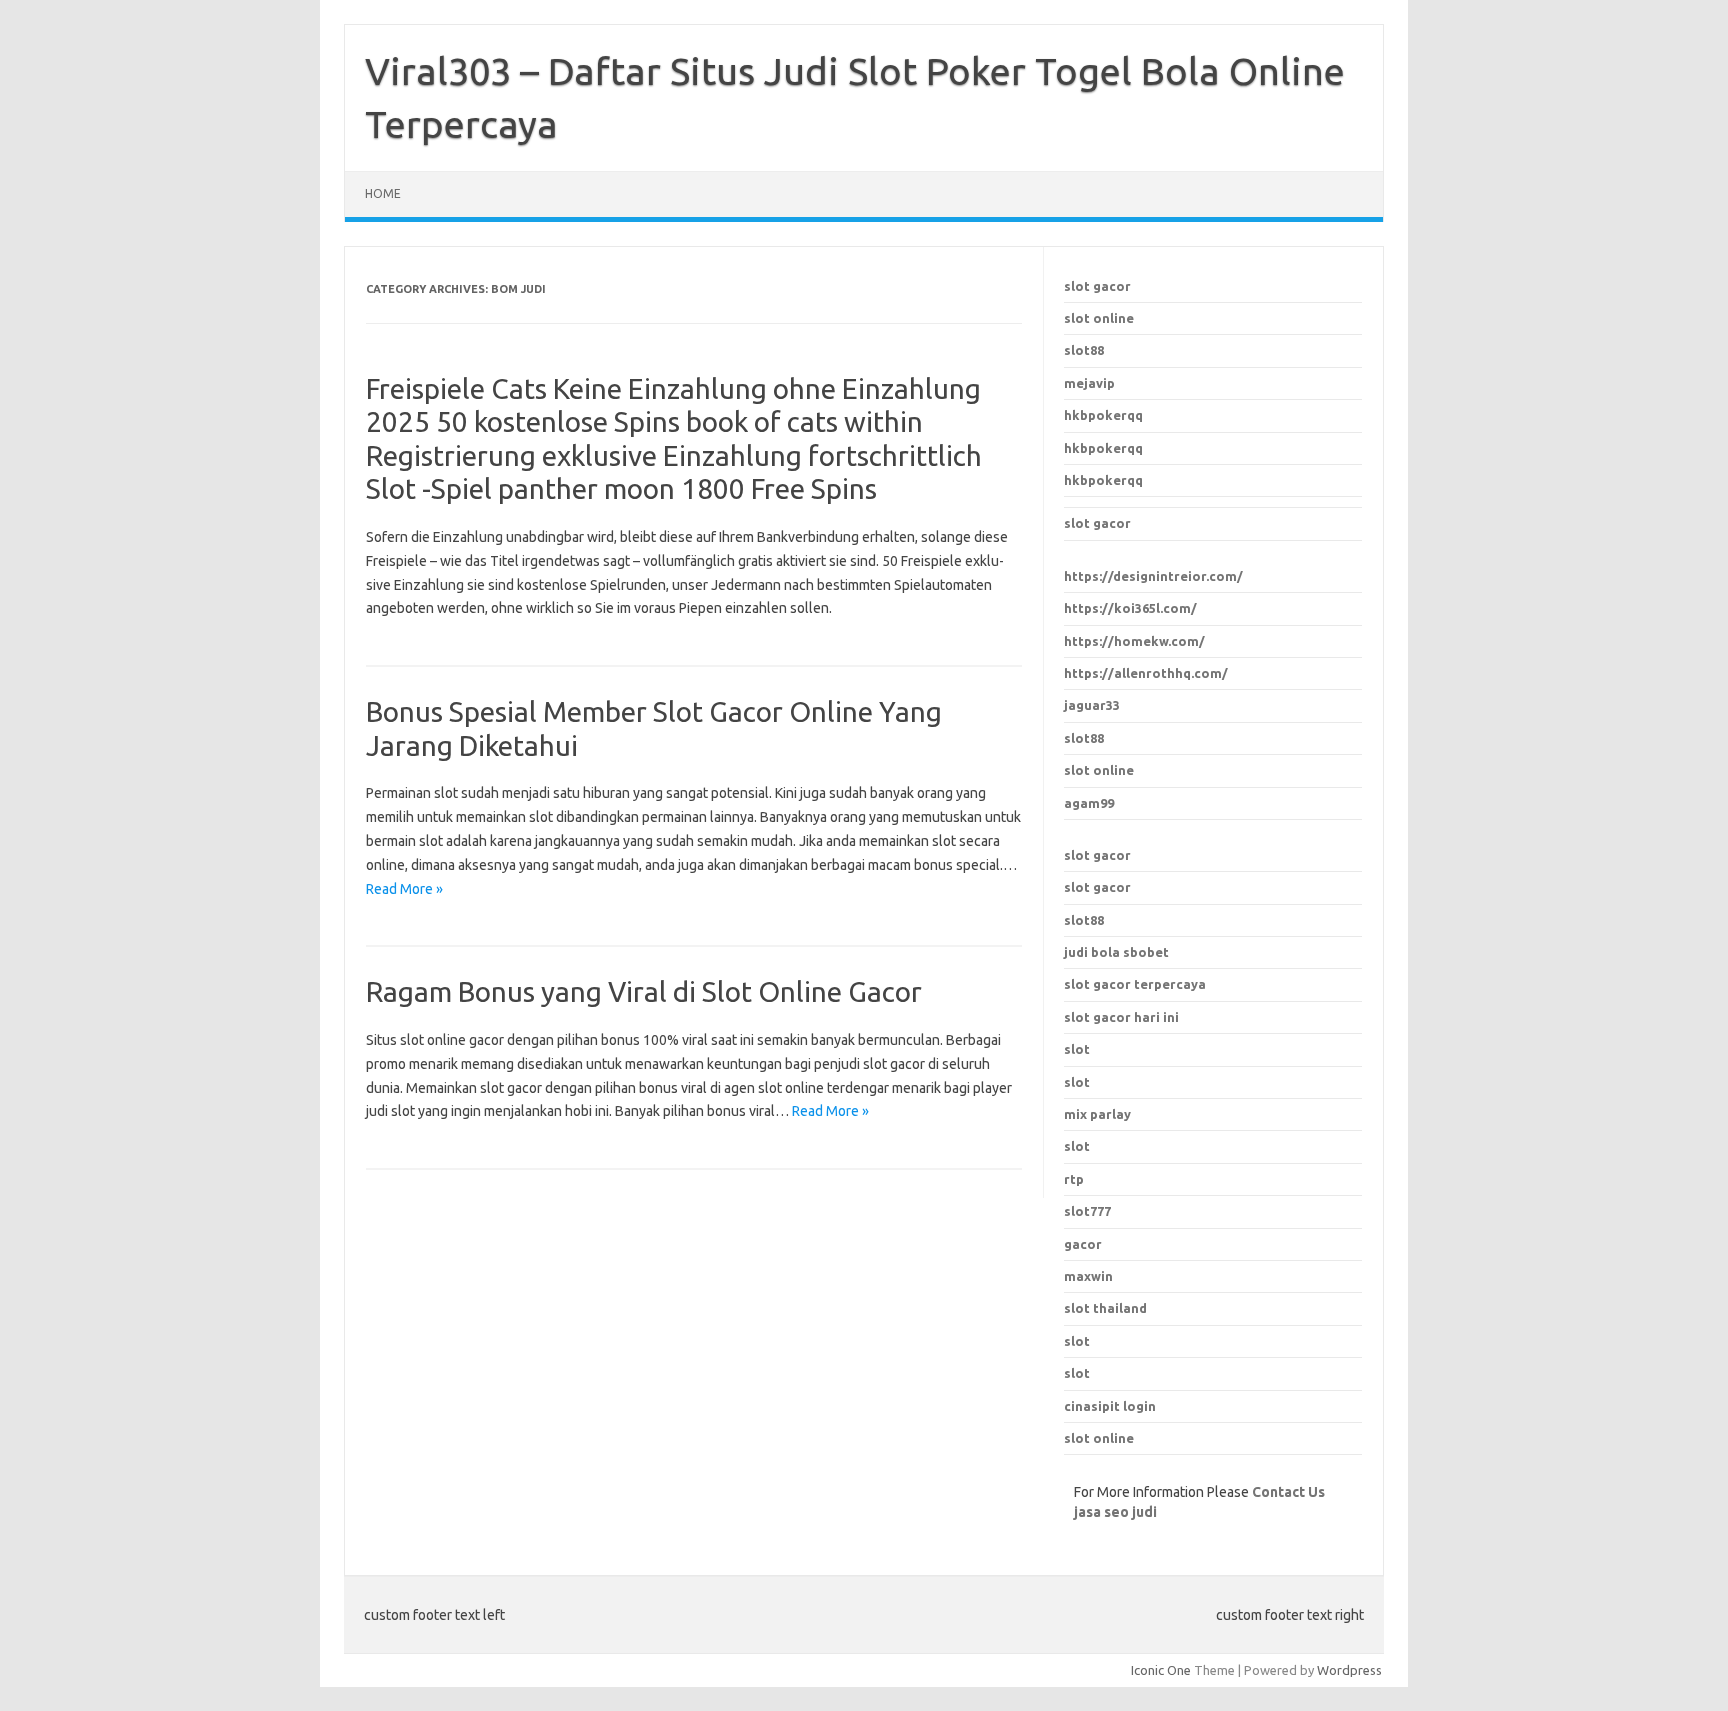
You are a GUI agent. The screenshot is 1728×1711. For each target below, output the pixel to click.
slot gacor (1097, 286)
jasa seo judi (1115, 1512)
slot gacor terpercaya (1135, 984)
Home (383, 193)
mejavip (1089, 383)
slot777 (1087, 1211)
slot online (1099, 318)
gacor (1083, 1244)
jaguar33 (1092, 705)
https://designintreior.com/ (1153, 576)
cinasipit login (1110, 1406)
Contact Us (1288, 1492)
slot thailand (1105, 1308)
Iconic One (1161, 1670)
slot (1077, 1341)
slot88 (1084, 350)
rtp (1074, 1179)
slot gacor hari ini (1121, 1017)
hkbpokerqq (1103, 415)
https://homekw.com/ (1134, 641)
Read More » (404, 889)
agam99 (1089, 803)
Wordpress (1349, 1670)
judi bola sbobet (1116, 952)
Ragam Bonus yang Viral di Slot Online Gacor (644, 991)
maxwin (1088, 1276)
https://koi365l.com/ (1130, 608)
